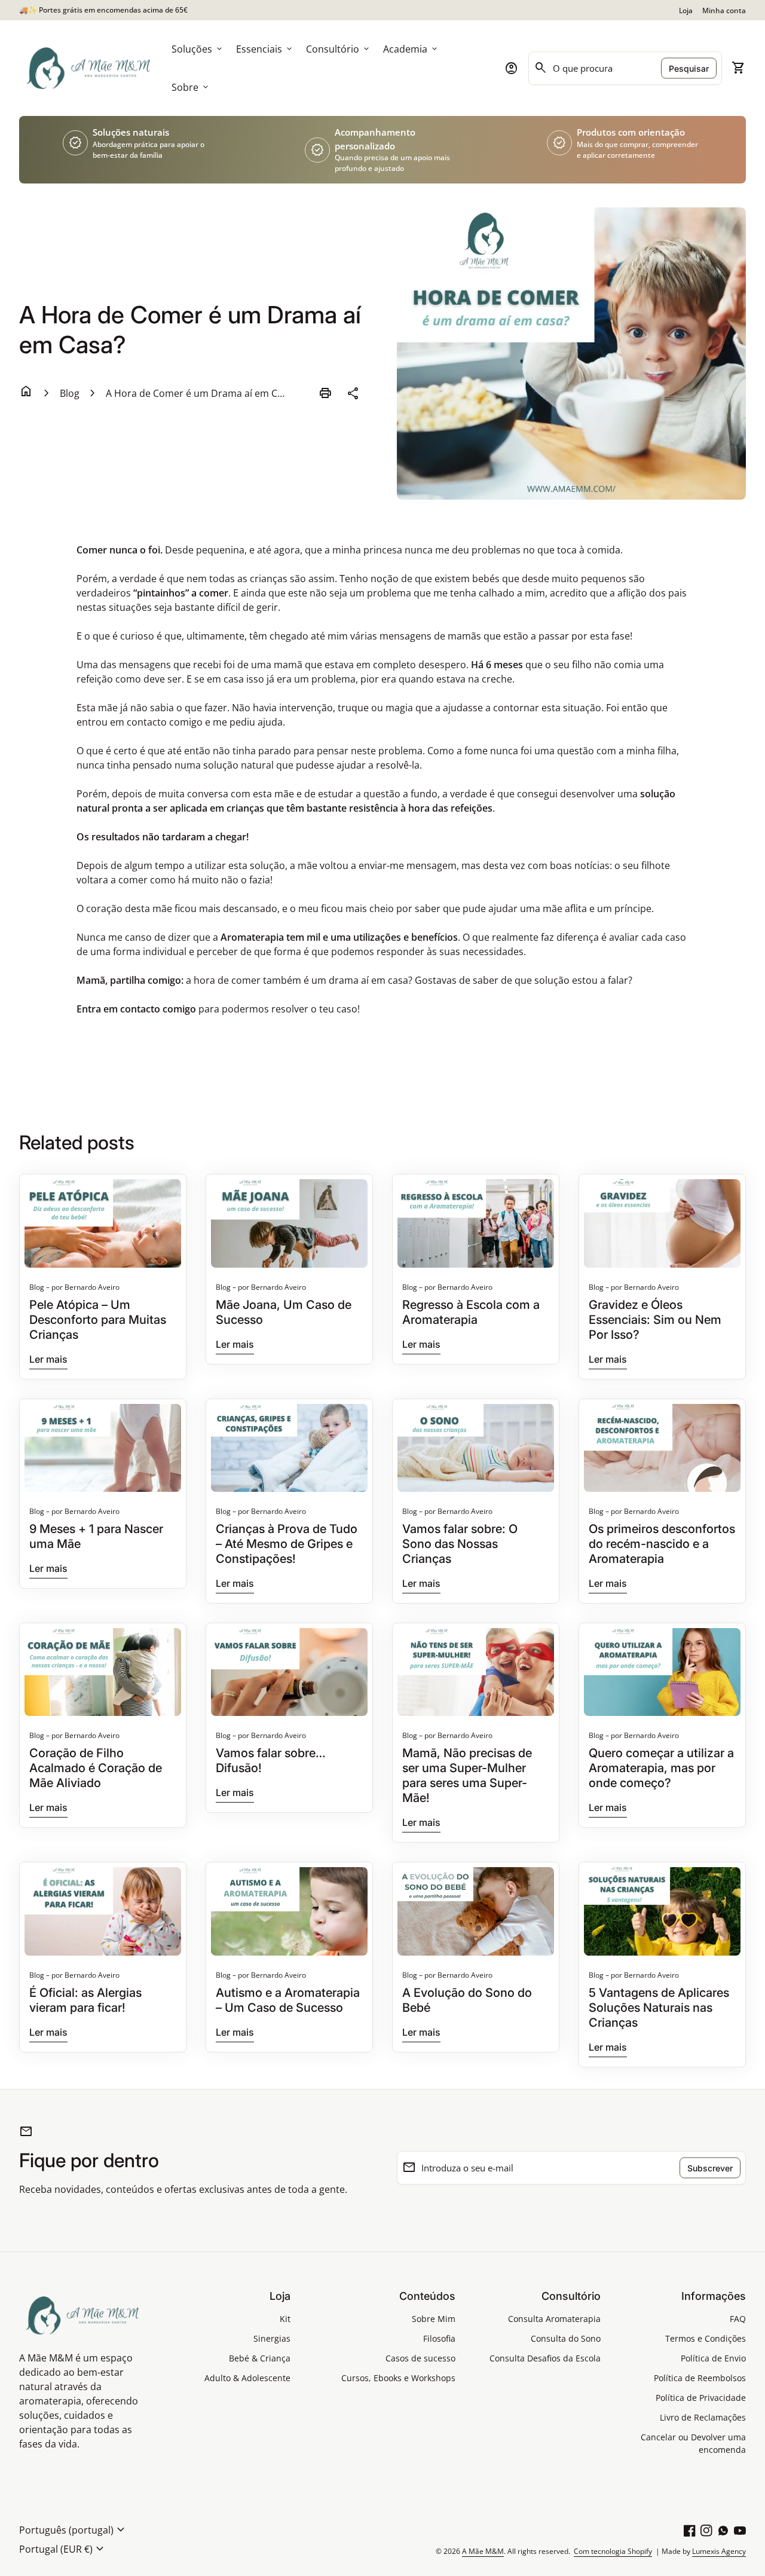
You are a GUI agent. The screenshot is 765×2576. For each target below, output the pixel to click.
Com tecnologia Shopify (613, 2551)
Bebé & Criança (260, 2358)
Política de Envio (713, 2358)
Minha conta (724, 10)
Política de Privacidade (701, 2398)
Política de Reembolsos (700, 2378)
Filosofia (439, 2338)
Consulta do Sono (566, 2338)
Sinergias (272, 2338)
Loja (686, 10)
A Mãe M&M (483, 2551)
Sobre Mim (434, 2319)
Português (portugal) (74, 2530)
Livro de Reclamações (703, 2417)
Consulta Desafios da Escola (545, 2358)
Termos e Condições (706, 2338)
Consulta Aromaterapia (554, 2319)
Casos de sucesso (420, 2358)
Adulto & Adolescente (247, 2378)
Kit (285, 2319)
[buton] (74, 2530)
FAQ (738, 2319)
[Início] (88, 67)
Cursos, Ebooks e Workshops (398, 2378)
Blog (70, 393)
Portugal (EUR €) (63, 2549)
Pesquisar (689, 68)
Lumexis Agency (719, 2551)
